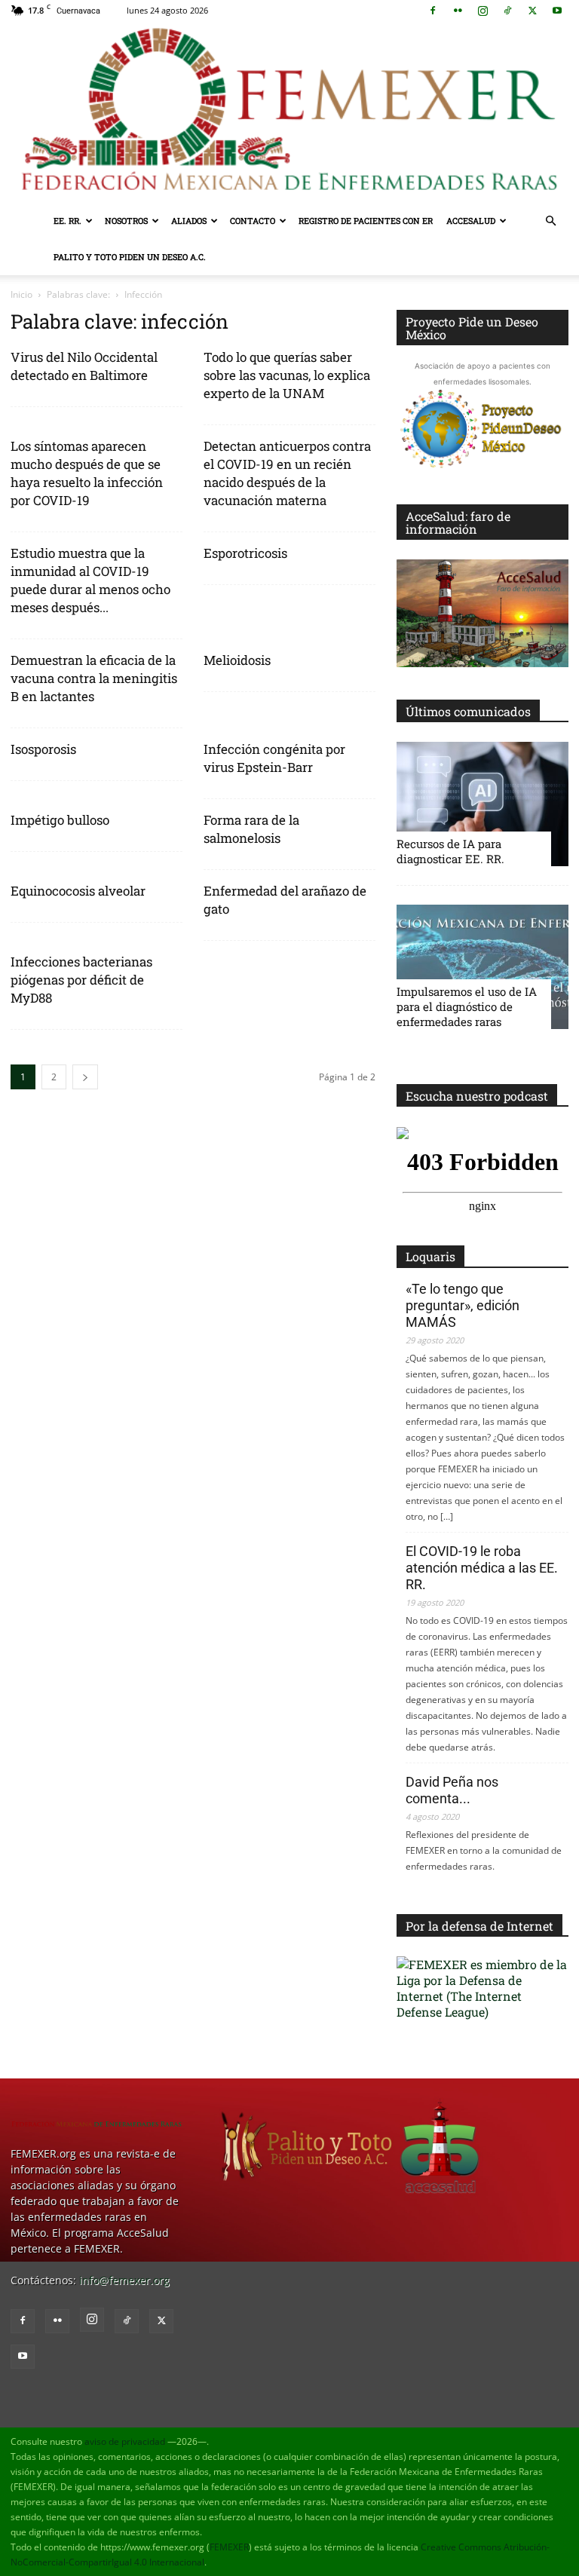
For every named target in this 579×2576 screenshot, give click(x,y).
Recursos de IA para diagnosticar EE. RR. (450, 851)
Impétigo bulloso (60, 820)
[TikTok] (507, 11)
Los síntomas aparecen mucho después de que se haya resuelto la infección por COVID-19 (87, 473)
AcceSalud (471, 221)
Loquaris (430, 1256)
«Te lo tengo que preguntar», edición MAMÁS (463, 1305)
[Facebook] (433, 11)
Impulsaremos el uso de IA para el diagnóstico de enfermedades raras (467, 1006)
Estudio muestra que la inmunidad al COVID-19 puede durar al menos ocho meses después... (90, 580)
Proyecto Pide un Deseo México (472, 328)
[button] (550, 221)
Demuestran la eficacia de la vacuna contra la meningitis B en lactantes (94, 678)
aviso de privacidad (125, 2441)
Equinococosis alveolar (78, 891)
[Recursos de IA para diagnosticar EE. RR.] (482, 804)
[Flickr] (458, 11)
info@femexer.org (124, 2280)
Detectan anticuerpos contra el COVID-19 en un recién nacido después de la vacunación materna (287, 473)
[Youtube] (557, 11)
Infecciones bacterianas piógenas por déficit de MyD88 (81, 980)
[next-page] (85, 1077)
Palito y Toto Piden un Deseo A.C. (130, 257)
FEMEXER (229, 2547)
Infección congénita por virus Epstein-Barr (274, 758)
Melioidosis (237, 660)
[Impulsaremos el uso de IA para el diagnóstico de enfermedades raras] (482, 967)
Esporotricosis (245, 553)
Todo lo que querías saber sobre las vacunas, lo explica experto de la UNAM (287, 375)
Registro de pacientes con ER (366, 221)
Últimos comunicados (468, 711)
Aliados (189, 221)
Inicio (21, 294)
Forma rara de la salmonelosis (251, 829)
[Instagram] (482, 11)
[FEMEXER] (289, 112)
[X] (532, 11)
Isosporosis (43, 749)
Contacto (253, 221)
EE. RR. (67, 221)
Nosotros (126, 221)
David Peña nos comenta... (452, 1790)
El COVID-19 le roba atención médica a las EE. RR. (482, 1568)
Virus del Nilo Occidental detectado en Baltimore (84, 366)
